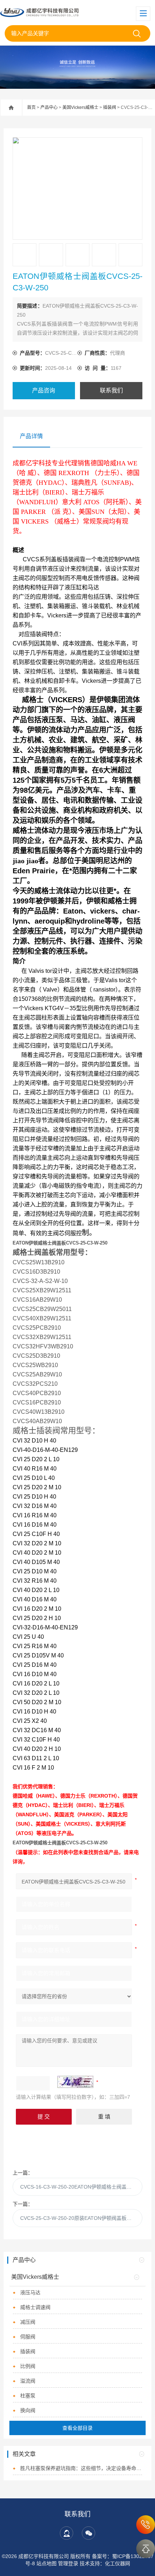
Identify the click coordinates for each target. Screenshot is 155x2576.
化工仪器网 (118, 2563)
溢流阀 (28, 2381)
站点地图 (46, 2563)
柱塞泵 (28, 2396)
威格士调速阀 (35, 2307)
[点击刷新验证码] (75, 2082)
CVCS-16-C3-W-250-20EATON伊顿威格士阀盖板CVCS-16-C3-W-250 (81, 2187)
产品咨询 (44, 390)
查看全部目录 (77, 2428)
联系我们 (111, 390)
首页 (31, 107)
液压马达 (30, 2292)
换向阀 (28, 2410)
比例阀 (28, 2366)
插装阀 (110, 107)
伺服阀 (28, 2337)
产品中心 (49, 107)
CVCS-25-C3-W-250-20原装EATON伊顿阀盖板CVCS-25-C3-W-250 (81, 2218)
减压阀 (28, 2322)
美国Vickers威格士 (80, 107)
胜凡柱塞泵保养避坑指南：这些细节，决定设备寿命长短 (81, 2468)
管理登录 (68, 2563)
